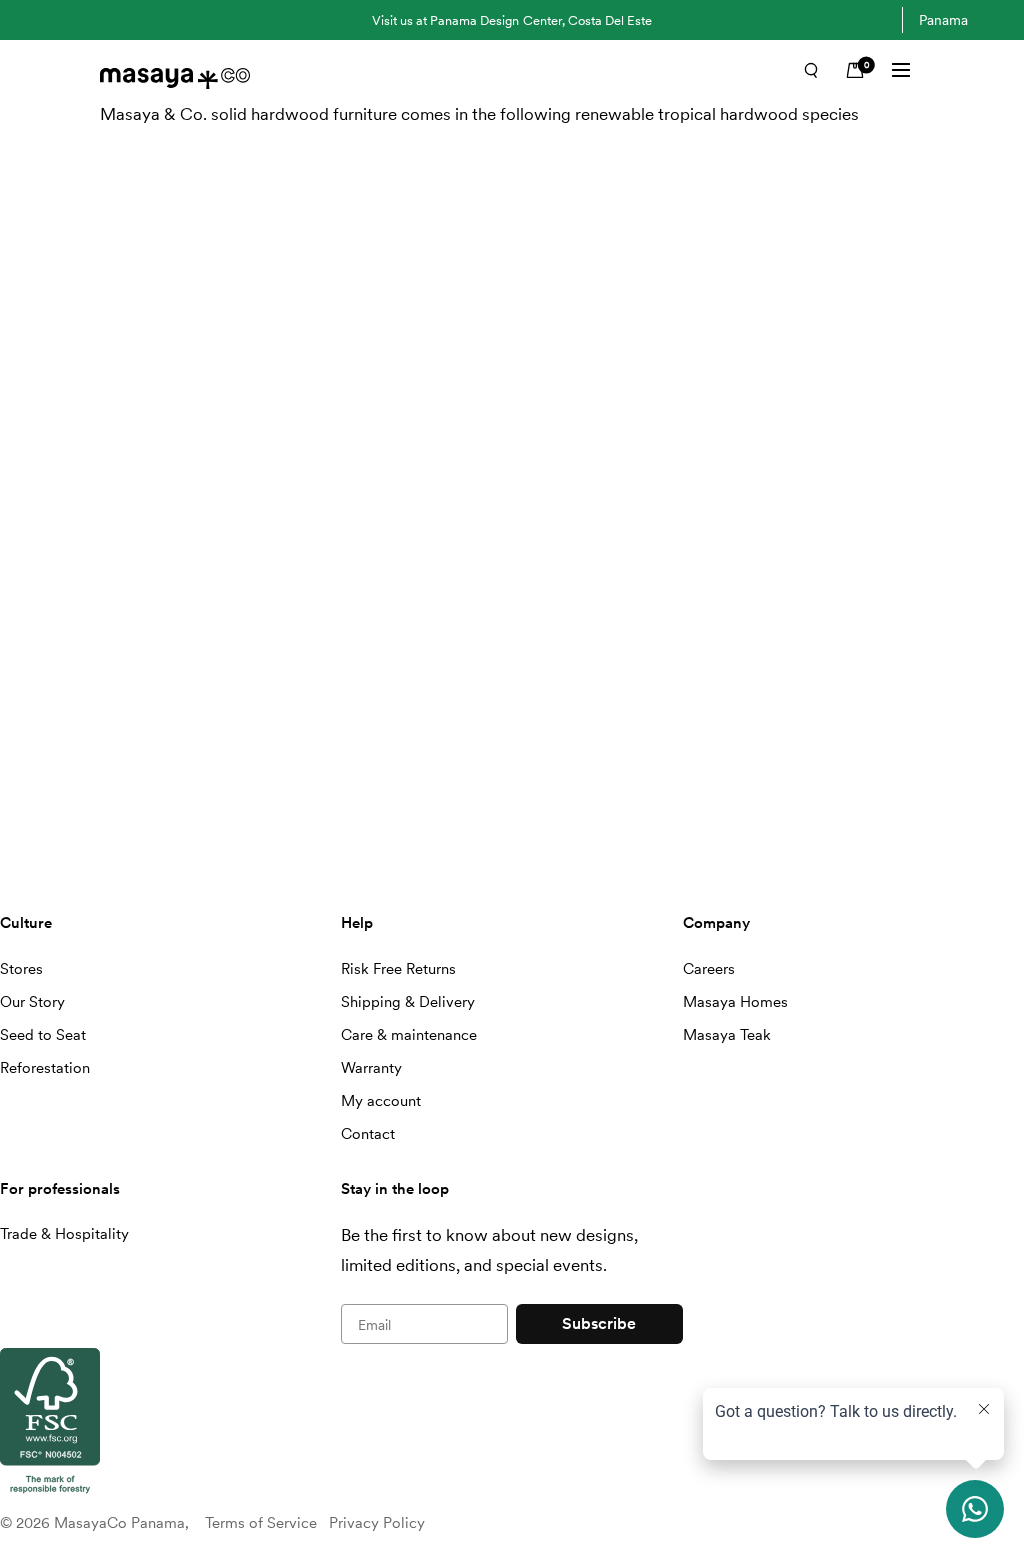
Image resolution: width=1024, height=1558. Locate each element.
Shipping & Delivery (408, 1002)
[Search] (811, 70)
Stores (21, 969)
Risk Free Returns (398, 969)
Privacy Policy (377, 1523)
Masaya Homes (735, 1002)
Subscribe (599, 1323)
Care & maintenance (409, 1035)
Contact (368, 1134)
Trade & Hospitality (64, 1234)
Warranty (371, 1068)
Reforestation (45, 1068)
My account (381, 1101)
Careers (709, 969)
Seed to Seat (43, 1035)
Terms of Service (261, 1523)
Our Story (32, 1002)
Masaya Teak (727, 1035)
